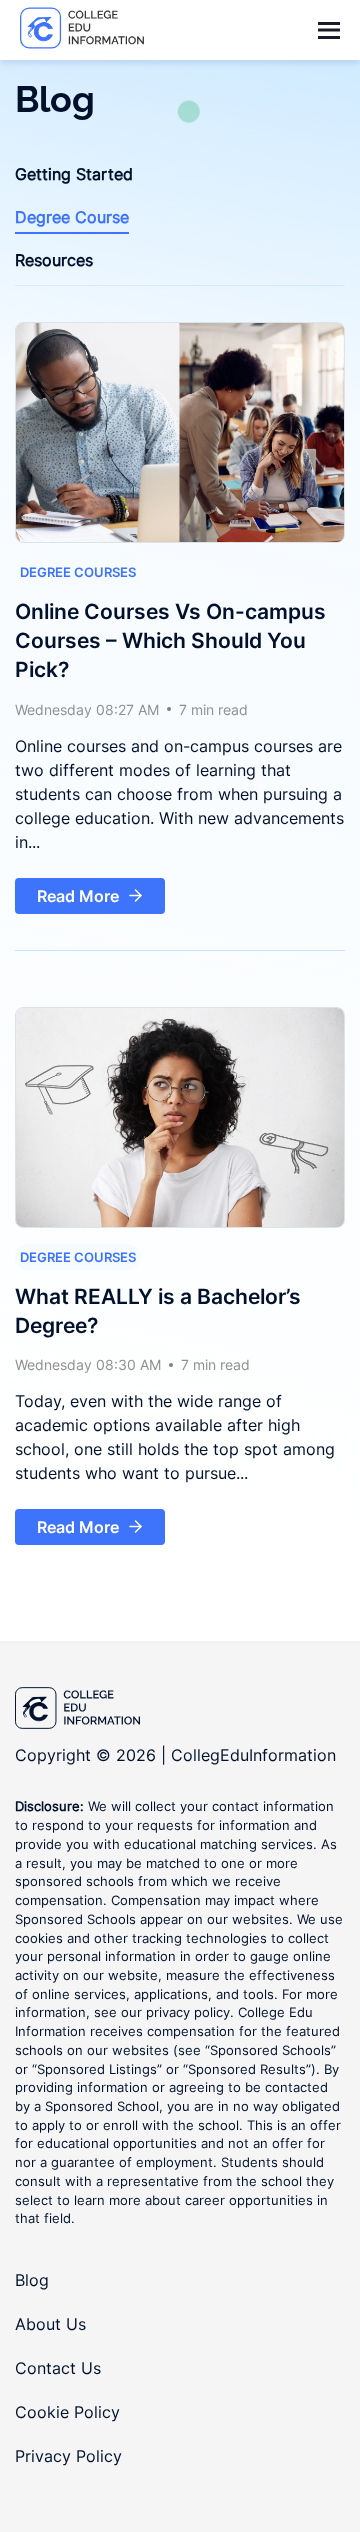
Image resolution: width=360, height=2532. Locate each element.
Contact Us (58, 2368)
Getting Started (74, 174)
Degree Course (72, 217)
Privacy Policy (68, 2456)
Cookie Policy (67, 2412)
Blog (32, 2280)
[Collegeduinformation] (180, 1710)
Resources (54, 260)
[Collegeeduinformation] (82, 30)
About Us (50, 2324)
